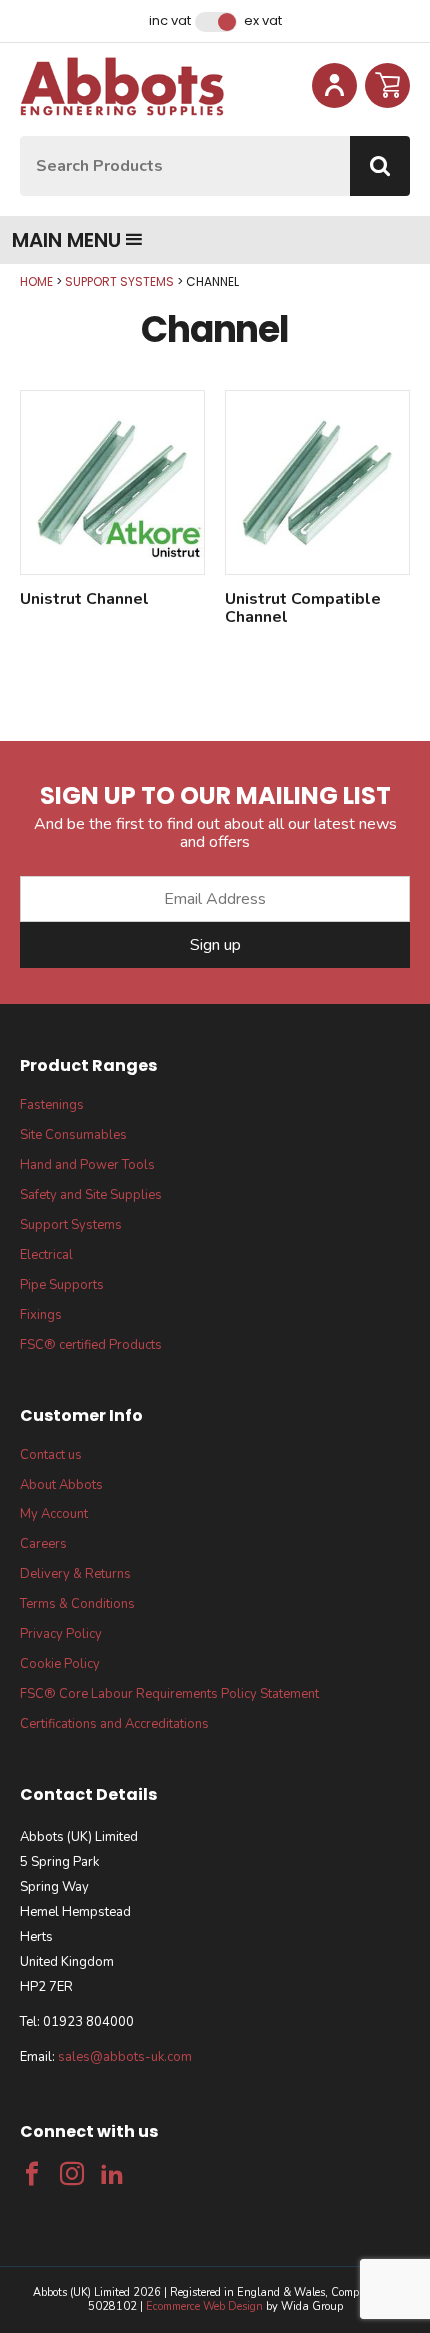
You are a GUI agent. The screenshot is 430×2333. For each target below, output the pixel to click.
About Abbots (61, 1485)
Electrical (46, 1255)
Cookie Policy (60, 1664)
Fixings (41, 1315)
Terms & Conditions (77, 1604)
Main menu (66, 240)
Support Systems (119, 281)
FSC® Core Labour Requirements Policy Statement (169, 1694)
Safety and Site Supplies (91, 1195)
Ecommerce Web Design (204, 2306)
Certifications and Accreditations (114, 1724)
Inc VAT (170, 21)
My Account (54, 1514)
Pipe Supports (62, 1285)
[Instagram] (72, 2174)
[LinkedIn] (112, 2174)
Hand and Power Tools (87, 1165)
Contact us (51, 1455)
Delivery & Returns (75, 1574)
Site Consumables (73, 1135)
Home (36, 281)
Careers (43, 1544)
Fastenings (52, 1105)
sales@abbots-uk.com (125, 2057)
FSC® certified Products (91, 1345)
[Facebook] (32, 2174)
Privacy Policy (61, 1634)
